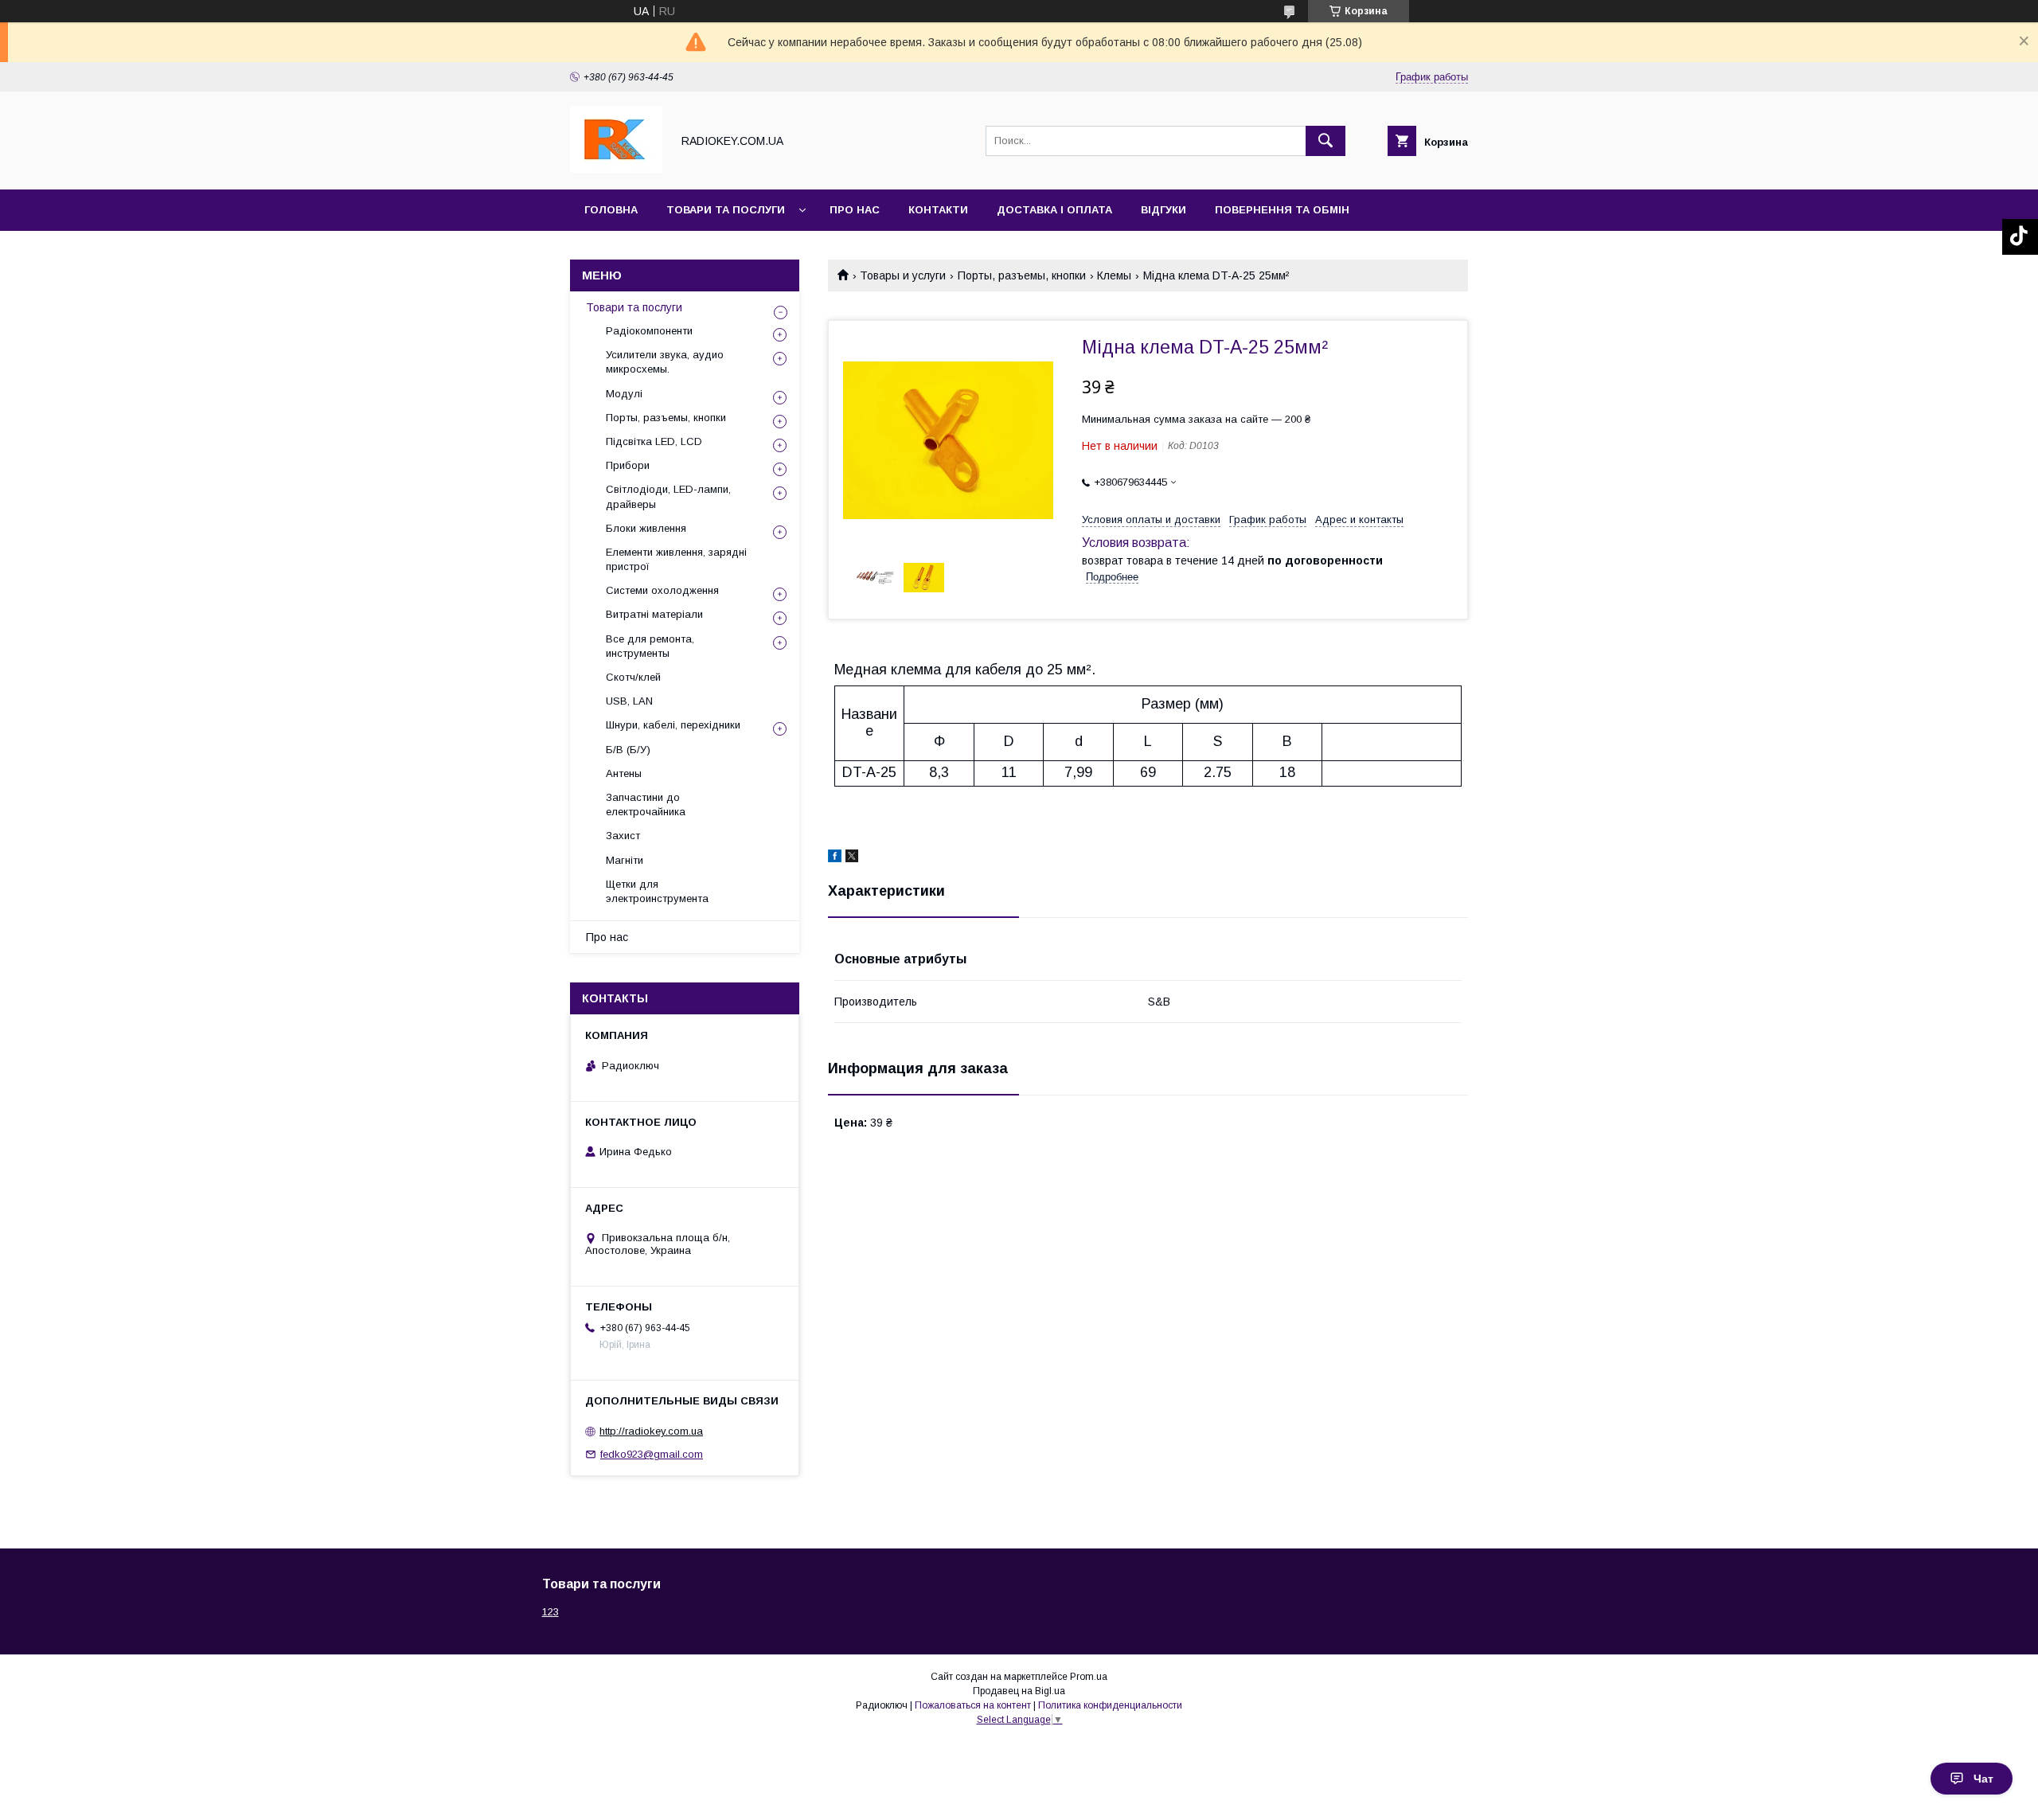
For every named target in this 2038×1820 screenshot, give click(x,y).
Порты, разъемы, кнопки (1022, 275)
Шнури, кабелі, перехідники (673, 725)
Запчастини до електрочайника (646, 805)
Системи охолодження (662, 590)
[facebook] (835, 858)
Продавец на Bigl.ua (1019, 1691)
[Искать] (1325, 141)
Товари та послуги (726, 210)
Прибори (628, 465)
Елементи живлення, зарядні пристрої (676, 559)
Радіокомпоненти (649, 331)
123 (550, 1612)
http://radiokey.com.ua (651, 1431)
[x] (852, 858)
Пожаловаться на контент (973, 1705)
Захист (623, 836)
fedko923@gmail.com (652, 1454)
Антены (624, 773)
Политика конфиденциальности (1110, 1705)
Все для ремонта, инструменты (650, 646)
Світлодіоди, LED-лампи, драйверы (668, 496)
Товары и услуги (903, 275)
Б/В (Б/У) (628, 750)
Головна (611, 210)
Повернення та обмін (1282, 210)
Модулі (624, 394)
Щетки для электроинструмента (657, 891)
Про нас (855, 210)
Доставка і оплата (1054, 210)
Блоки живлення (646, 528)
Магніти (625, 860)
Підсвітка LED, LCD (654, 441)
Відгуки (1163, 210)
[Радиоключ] (616, 169)
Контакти (938, 210)
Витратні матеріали (654, 614)
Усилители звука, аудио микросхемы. (665, 362)
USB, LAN (629, 701)
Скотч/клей (633, 677)
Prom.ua (1089, 1677)
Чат (1983, 1779)
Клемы (1114, 275)
